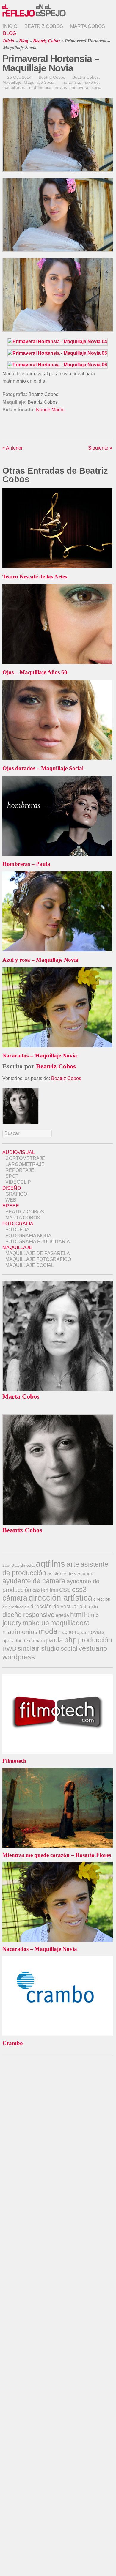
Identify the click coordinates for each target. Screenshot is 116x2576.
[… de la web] (34, 17)
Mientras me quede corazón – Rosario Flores (57, 1855)
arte (73, 1564)
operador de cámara (24, 1641)
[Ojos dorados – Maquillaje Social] (57, 758)
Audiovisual (19, 1152)
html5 (91, 1615)
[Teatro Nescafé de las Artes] (57, 566)
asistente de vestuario (70, 1574)
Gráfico (16, 1194)
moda (48, 1631)
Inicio (10, 26)
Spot (12, 1176)
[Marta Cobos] (58, 1389)
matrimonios (41, 87)
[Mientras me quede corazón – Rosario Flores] (58, 1771)
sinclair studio (39, 1648)
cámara (15, 1598)
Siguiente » (100, 448)
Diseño (12, 1188)
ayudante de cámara (34, 1581)
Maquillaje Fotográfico (38, 1259)
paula (55, 1640)
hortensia (71, 82)
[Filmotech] (58, 1676)
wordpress (19, 1657)
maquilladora (15, 87)
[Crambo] (58, 1959)
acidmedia (25, 1565)
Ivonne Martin (50, 410)
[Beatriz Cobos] (58, 1523)
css (65, 1589)
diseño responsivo (28, 1615)
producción (95, 1640)
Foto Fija (17, 1230)
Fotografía (18, 1224)
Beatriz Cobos (44, 26)
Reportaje (20, 1170)
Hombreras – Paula (26, 864)
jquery (12, 1623)
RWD (9, 1649)
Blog (10, 33)
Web (11, 1200)
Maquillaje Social (40, 82)
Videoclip (18, 1182)
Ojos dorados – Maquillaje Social (43, 768)
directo (91, 1607)
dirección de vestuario (56, 1607)
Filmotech (14, 1761)
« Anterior (12, 448)
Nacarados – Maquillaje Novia (40, 1056)
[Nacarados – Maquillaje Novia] (57, 1046)
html (77, 1615)
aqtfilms (50, 1564)
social (97, 87)
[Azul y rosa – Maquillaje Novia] (57, 950)
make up (91, 82)
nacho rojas (72, 1632)
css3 (79, 1589)
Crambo (13, 2043)
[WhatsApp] (16, 428)
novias (61, 87)
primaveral (79, 87)
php (70, 1640)
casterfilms (45, 1590)
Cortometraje (25, 1158)
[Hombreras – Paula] (57, 854)
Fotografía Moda (28, 1236)
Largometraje (25, 1164)
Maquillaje (12, 82)
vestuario (93, 1648)
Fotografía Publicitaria (38, 1242)
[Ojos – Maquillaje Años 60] (57, 662)
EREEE (11, 1206)
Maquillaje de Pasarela (38, 1253)
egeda (62, 1615)
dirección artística (60, 1598)
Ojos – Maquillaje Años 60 (35, 672)
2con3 (8, 1565)
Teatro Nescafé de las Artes (35, 577)
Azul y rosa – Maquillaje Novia (40, 960)
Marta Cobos (88, 26)
